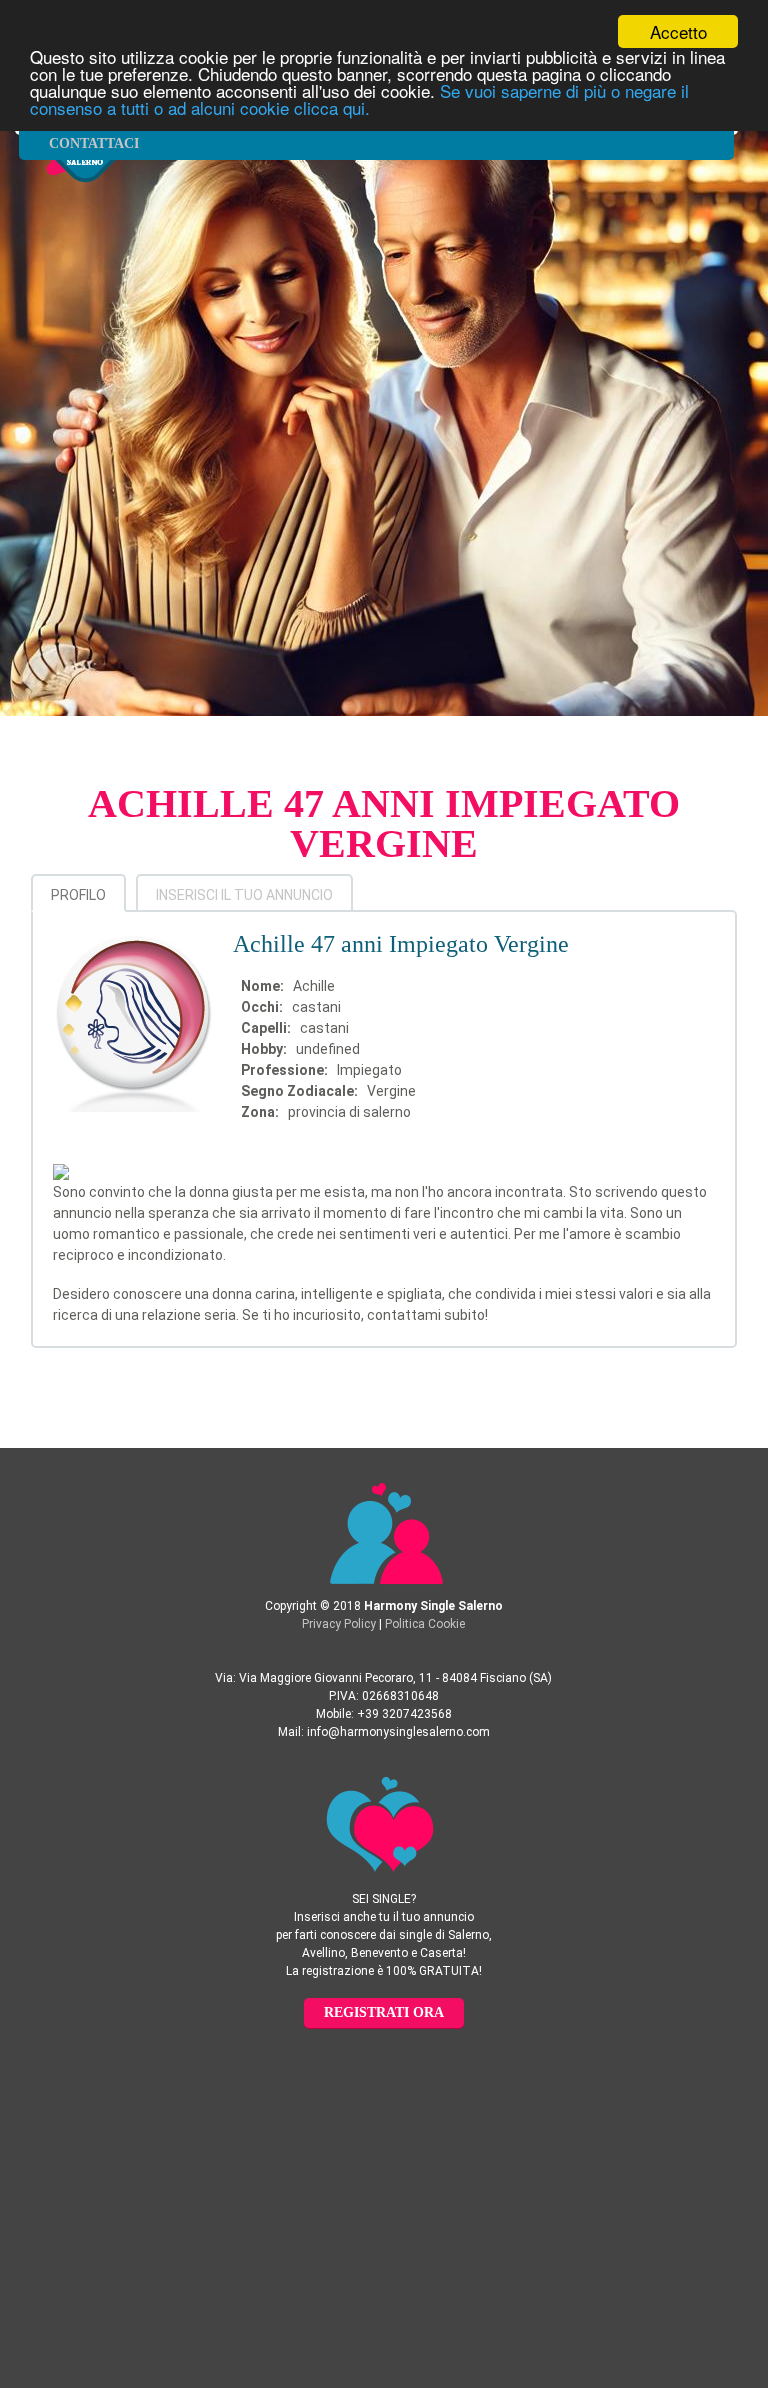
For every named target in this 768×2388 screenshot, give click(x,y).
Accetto (678, 31)
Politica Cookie (425, 1624)
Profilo (78, 895)
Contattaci (94, 143)
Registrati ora (384, 2012)
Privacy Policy (339, 1624)
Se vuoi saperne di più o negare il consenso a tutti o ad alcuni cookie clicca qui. (359, 99)
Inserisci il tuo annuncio (244, 895)
